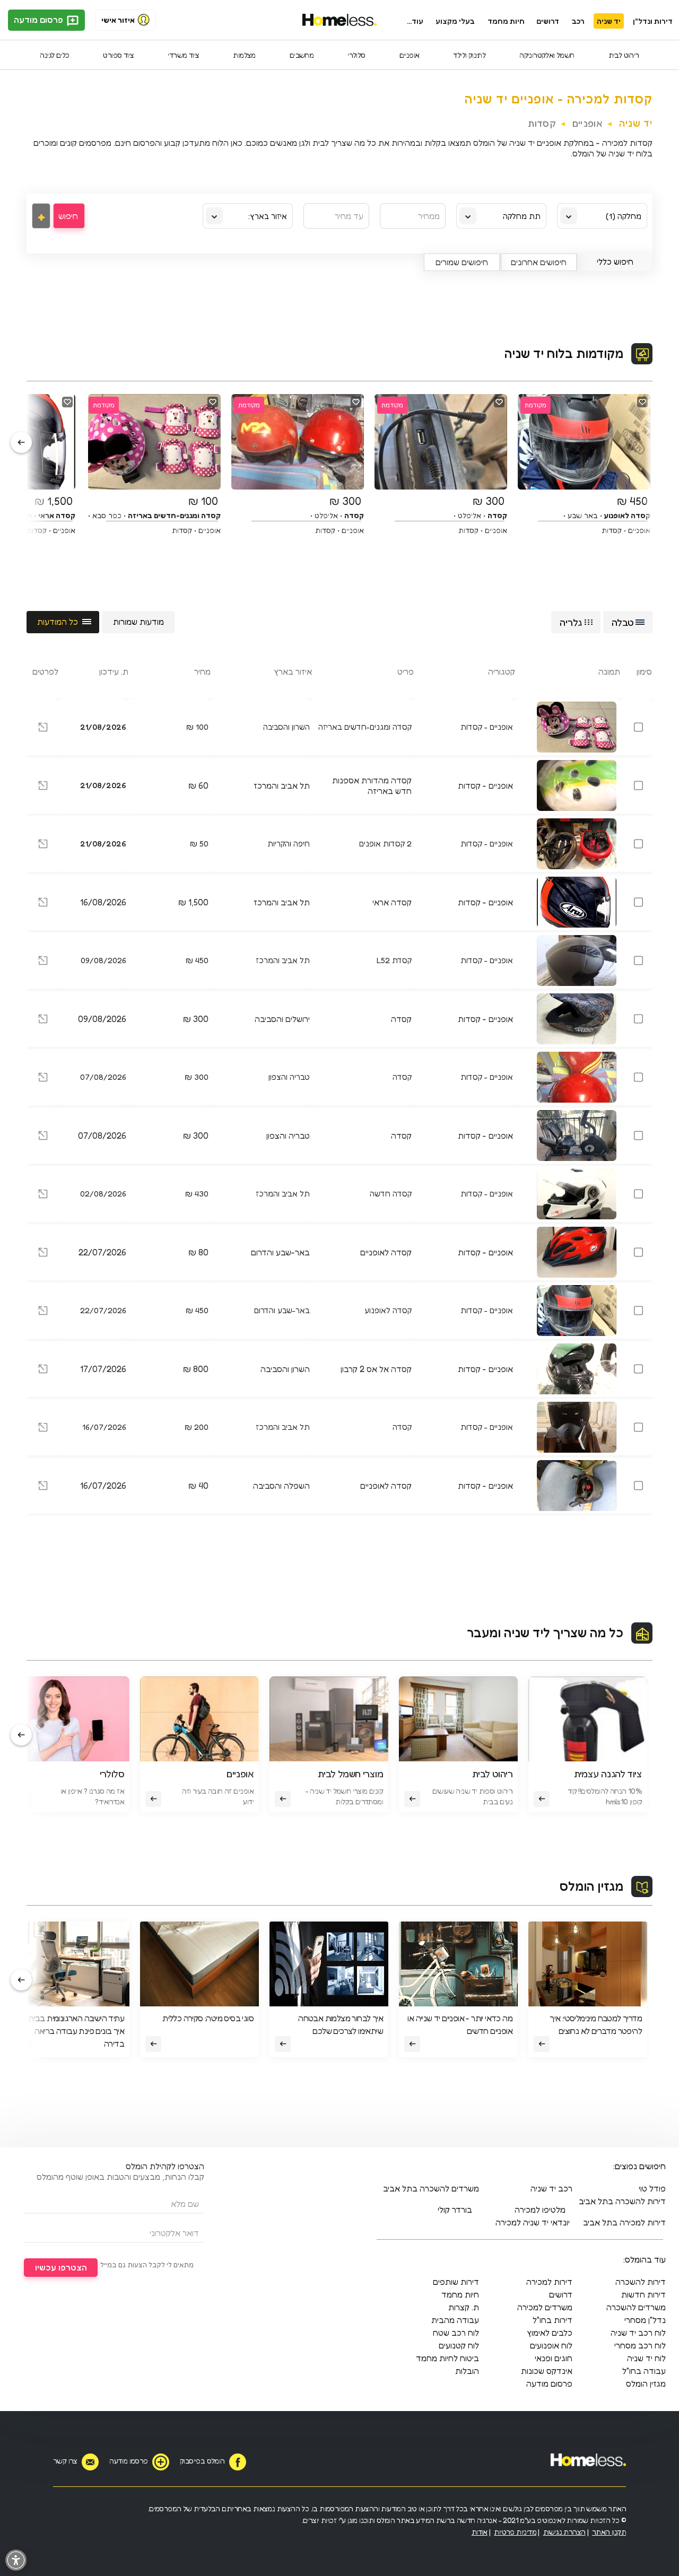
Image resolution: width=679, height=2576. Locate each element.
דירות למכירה (549, 2282)
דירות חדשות (643, 2294)
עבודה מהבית (455, 2320)
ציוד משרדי (183, 55)
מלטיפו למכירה (540, 2210)
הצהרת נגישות (564, 2532)
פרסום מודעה (40, 20)
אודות (480, 2532)
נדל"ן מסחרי (645, 2320)
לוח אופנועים (551, 2345)
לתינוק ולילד (469, 55)
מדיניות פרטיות (515, 2532)
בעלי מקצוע (455, 21)
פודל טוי (652, 2188)
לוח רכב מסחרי (640, 2345)
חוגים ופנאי (554, 2358)
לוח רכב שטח (456, 2333)
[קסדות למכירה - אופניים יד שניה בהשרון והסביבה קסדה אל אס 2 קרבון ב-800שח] (43, 1370)
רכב (578, 21)
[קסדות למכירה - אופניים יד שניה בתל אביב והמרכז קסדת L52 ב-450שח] (43, 962)
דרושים (548, 21)
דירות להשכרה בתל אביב (622, 2201)
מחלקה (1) (624, 216)
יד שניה (609, 21)
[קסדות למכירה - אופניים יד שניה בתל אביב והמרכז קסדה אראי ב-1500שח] (43, 904)
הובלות (467, 2371)
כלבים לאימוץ (550, 2333)
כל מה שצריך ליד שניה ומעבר (545, 1633)
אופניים (410, 55)
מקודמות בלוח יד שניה (564, 353)
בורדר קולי (455, 2210)
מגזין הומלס (591, 1886)
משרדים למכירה (545, 2307)
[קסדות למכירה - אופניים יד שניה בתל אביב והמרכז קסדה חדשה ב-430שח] (43, 1196)
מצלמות (244, 55)
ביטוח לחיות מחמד (447, 2358)
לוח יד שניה (646, 2358)
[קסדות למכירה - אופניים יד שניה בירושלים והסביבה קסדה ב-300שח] (43, 1020)
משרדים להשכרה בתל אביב (431, 2188)
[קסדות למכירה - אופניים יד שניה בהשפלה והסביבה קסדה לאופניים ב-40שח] (43, 1487)
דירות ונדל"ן (653, 21)
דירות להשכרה (641, 2282)
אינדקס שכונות (547, 2371)
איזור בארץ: (268, 216)
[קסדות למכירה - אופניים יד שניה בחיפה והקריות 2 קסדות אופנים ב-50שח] (43, 846)
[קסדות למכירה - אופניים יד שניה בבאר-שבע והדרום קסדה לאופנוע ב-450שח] (43, 1312)
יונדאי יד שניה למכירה (533, 2222)
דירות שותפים (456, 2282)
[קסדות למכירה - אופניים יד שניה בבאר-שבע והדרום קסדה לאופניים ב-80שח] (43, 1254)
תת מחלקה (522, 216)
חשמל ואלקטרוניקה (547, 55)
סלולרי (356, 55)
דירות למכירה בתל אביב (624, 2222)
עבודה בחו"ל (644, 2371)
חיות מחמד (506, 21)
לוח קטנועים (459, 2345)
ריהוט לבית (624, 55)
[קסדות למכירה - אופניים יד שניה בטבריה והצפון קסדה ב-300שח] (43, 1079)
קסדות (542, 123)
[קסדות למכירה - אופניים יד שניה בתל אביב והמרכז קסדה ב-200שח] (43, 1429)
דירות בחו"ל (552, 2320)
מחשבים (302, 55)
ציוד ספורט (118, 55)
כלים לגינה (54, 55)
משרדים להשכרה (636, 2307)
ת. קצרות (464, 2307)
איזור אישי (118, 20)
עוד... (415, 21)
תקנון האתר (609, 2532)
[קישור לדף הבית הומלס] (340, 20)
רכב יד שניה (551, 2188)
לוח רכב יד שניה (638, 2333)
